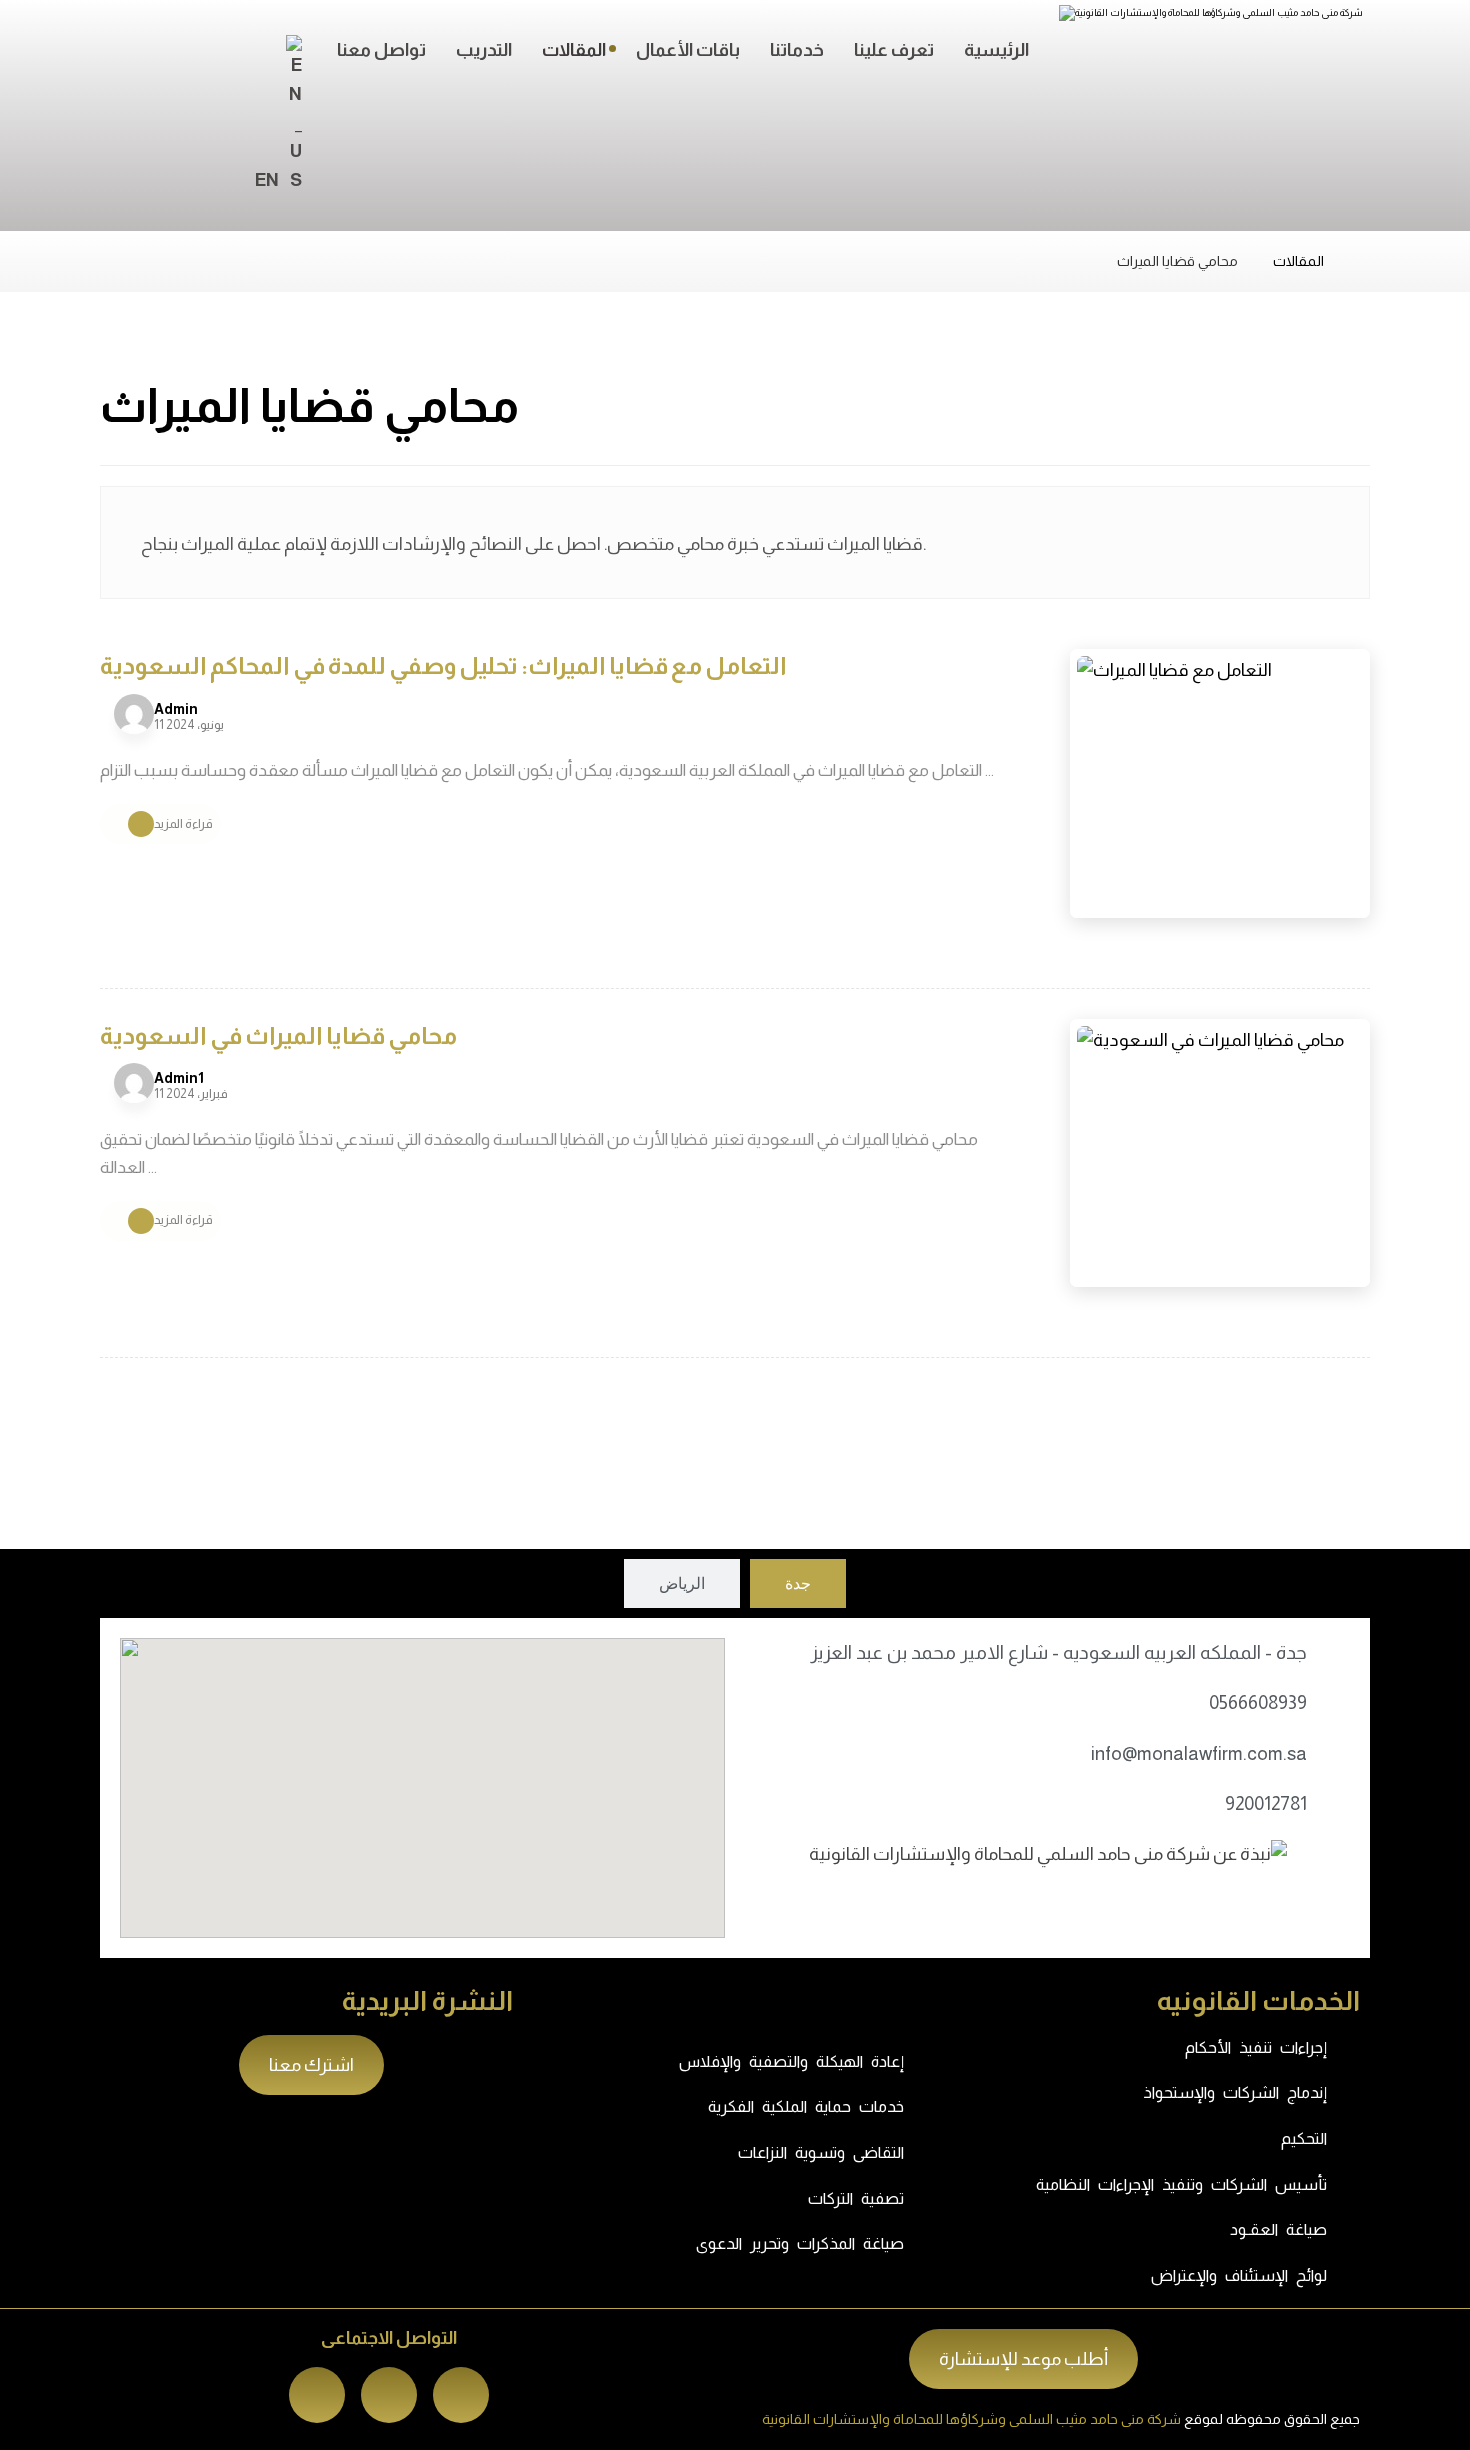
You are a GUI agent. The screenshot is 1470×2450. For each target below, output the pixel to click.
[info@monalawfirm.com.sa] (1336, 1754)
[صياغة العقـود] (1351, 2230)
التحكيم (1304, 2138)
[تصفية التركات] (928, 2198)
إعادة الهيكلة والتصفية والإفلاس (791, 2061)
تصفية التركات (856, 2198)
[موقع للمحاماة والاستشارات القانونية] (1232, 49)
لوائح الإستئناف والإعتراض (1239, 2275)
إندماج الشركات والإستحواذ (1235, 2092)
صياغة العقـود (1278, 2229)
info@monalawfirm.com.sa (1199, 1753)
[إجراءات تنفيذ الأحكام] (1351, 2048)
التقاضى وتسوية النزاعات (821, 2152)
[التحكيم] (1351, 2139)
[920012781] (1336, 1804)
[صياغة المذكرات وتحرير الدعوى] (928, 2244)
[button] (461, 2395)
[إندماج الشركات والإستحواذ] (1351, 2093)
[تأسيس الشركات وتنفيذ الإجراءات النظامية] (1351, 2184)
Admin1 (179, 1078)
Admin (176, 709)
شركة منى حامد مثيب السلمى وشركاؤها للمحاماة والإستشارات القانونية (971, 2419)
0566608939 (1258, 1702)
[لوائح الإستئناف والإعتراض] (1351, 2276)
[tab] (798, 1583)
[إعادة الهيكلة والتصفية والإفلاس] (928, 2062)
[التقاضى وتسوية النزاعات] (928, 2153)
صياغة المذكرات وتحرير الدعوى (800, 2243)
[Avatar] (134, 714)
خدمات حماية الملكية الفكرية (806, 2106)
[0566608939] (1336, 1703)
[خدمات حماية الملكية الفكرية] (928, 2107)
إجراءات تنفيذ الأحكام (1256, 2047)
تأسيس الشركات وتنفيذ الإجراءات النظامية (1181, 2184)
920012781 (1266, 1803)
